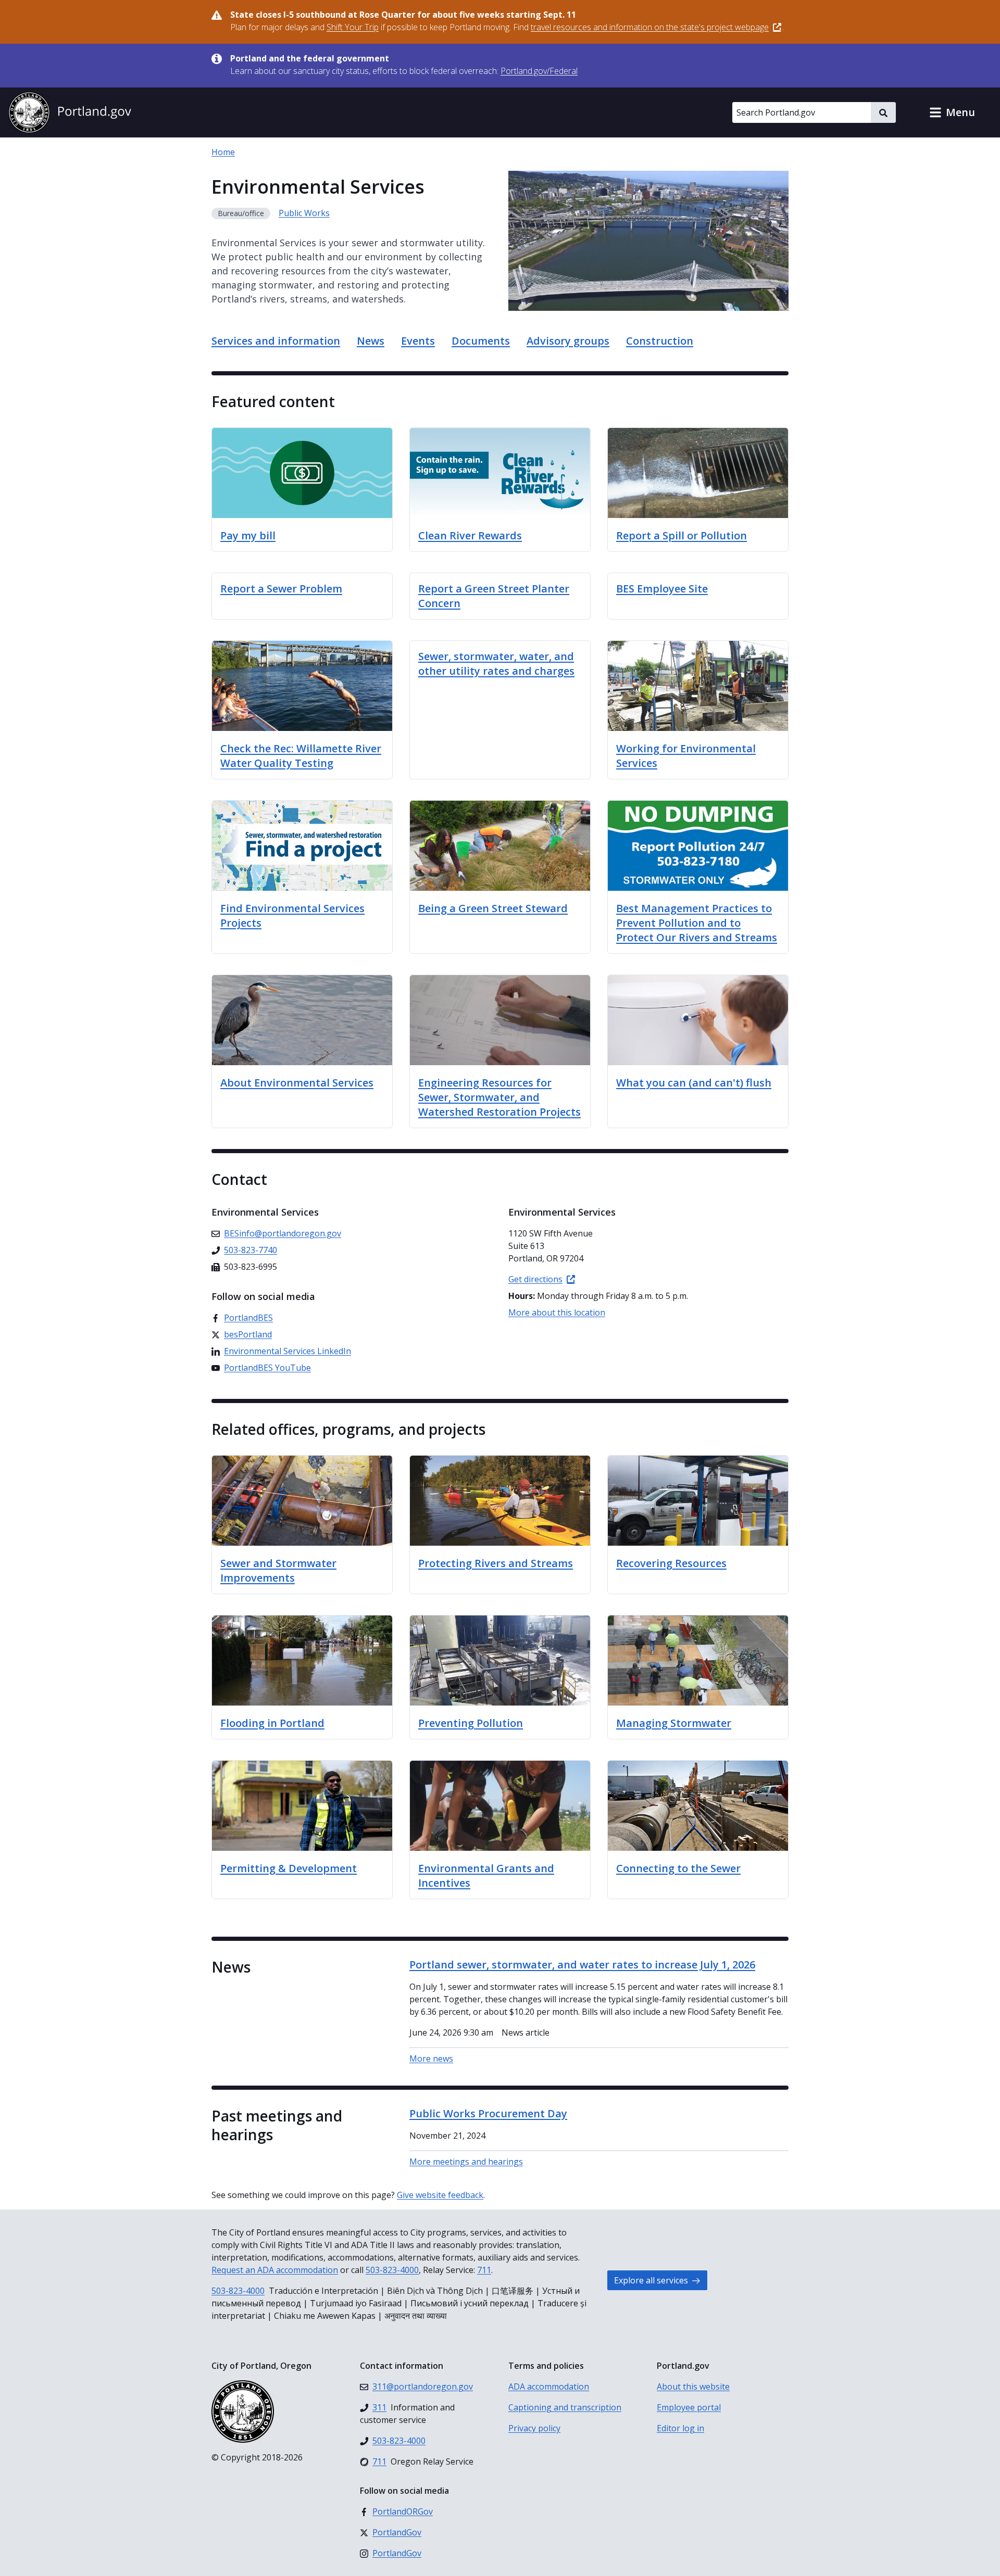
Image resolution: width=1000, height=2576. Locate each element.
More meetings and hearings (466, 2162)
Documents (481, 341)
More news (431, 2059)
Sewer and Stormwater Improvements (278, 1570)
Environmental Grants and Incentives (486, 1876)
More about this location (557, 1312)
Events (418, 341)
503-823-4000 (392, 2270)
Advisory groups (568, 341)
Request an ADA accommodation (275, 2270)
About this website (693, 2386)
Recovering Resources (671, 1563)
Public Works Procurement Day (488, 2113)
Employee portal (689, 2407)
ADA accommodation (549, 2386)
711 (484, 2270)
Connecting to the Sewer (678, 1868)
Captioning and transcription (565, 2407)
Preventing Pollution (471, 1723)
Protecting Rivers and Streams (496, 1563)
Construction (660, 341)
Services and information (276, 341)
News (371, 341)
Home (223, 152)
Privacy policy (534, 2428)
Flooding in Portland (272, 1723)
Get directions (535, 1279)
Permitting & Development (289, 1868)
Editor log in (680, 2428)
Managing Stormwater (674, 1723)
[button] (952, 112)
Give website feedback (440, 2195)
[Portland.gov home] (70, 112)
